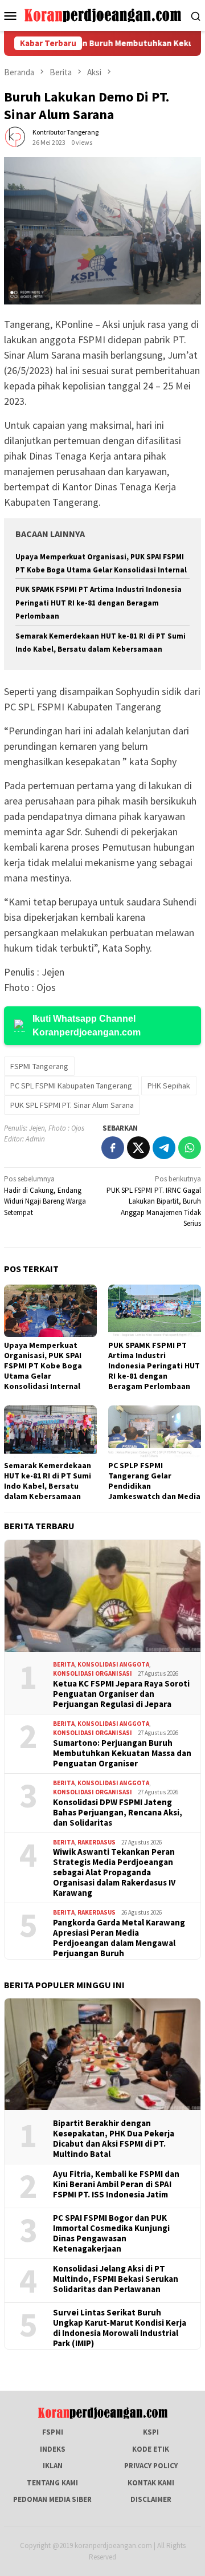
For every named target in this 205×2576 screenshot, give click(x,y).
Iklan (53, 2466)
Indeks (53, 2449)
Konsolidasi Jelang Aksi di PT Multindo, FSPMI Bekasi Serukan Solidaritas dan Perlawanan (116, 2279)
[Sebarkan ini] (113, 1148)
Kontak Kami (151, 2483)
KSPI (151, 2432)
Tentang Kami (52, 2483)
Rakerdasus (97, 1842)
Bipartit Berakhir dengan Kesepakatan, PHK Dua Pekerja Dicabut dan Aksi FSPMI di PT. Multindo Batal (114, 2139)
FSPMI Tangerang (39, 1066)
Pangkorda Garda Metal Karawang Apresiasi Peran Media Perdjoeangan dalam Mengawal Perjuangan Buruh (119, 1938)
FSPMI (53, 2432)
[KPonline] (103, 15)
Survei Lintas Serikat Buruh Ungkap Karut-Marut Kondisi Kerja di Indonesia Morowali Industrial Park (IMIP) (120, 2328)
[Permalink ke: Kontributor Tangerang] (15, 137)
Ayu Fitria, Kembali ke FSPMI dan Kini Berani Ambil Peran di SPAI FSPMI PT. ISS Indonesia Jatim (116, 2184)
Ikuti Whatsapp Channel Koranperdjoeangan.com (87, 1025)
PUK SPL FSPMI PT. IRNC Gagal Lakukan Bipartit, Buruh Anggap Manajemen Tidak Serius (154, 1201)
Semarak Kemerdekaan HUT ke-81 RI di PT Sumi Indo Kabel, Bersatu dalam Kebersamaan (48, 1481)
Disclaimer (151, 2499)
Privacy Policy (151, 2466)
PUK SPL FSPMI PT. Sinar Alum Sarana (72, 1105)
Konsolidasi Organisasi (93, 1673)
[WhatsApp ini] (190, 1148)
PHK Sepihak (169, 1086)
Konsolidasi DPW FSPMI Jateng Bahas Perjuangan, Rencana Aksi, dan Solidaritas (118, 1813)
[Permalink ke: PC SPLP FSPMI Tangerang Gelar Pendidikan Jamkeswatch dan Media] (155, 1431)
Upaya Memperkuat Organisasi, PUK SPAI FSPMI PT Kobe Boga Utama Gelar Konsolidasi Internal (43, 1366)
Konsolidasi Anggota (113, 1664)
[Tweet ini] (138, 1148)
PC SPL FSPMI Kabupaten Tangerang (71, 1086)
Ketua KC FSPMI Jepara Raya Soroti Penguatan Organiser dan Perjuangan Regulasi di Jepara (121, 1694)
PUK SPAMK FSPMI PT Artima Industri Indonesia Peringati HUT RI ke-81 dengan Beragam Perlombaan (99, 603)
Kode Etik (151, 2449)
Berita (64, 1664)
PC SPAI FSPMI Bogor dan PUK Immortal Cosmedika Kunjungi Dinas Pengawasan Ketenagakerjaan (111, 2233)
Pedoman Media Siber (52, 2499)
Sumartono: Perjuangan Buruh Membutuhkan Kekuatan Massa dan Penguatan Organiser (122, 1753)
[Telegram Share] (164, 1148)
